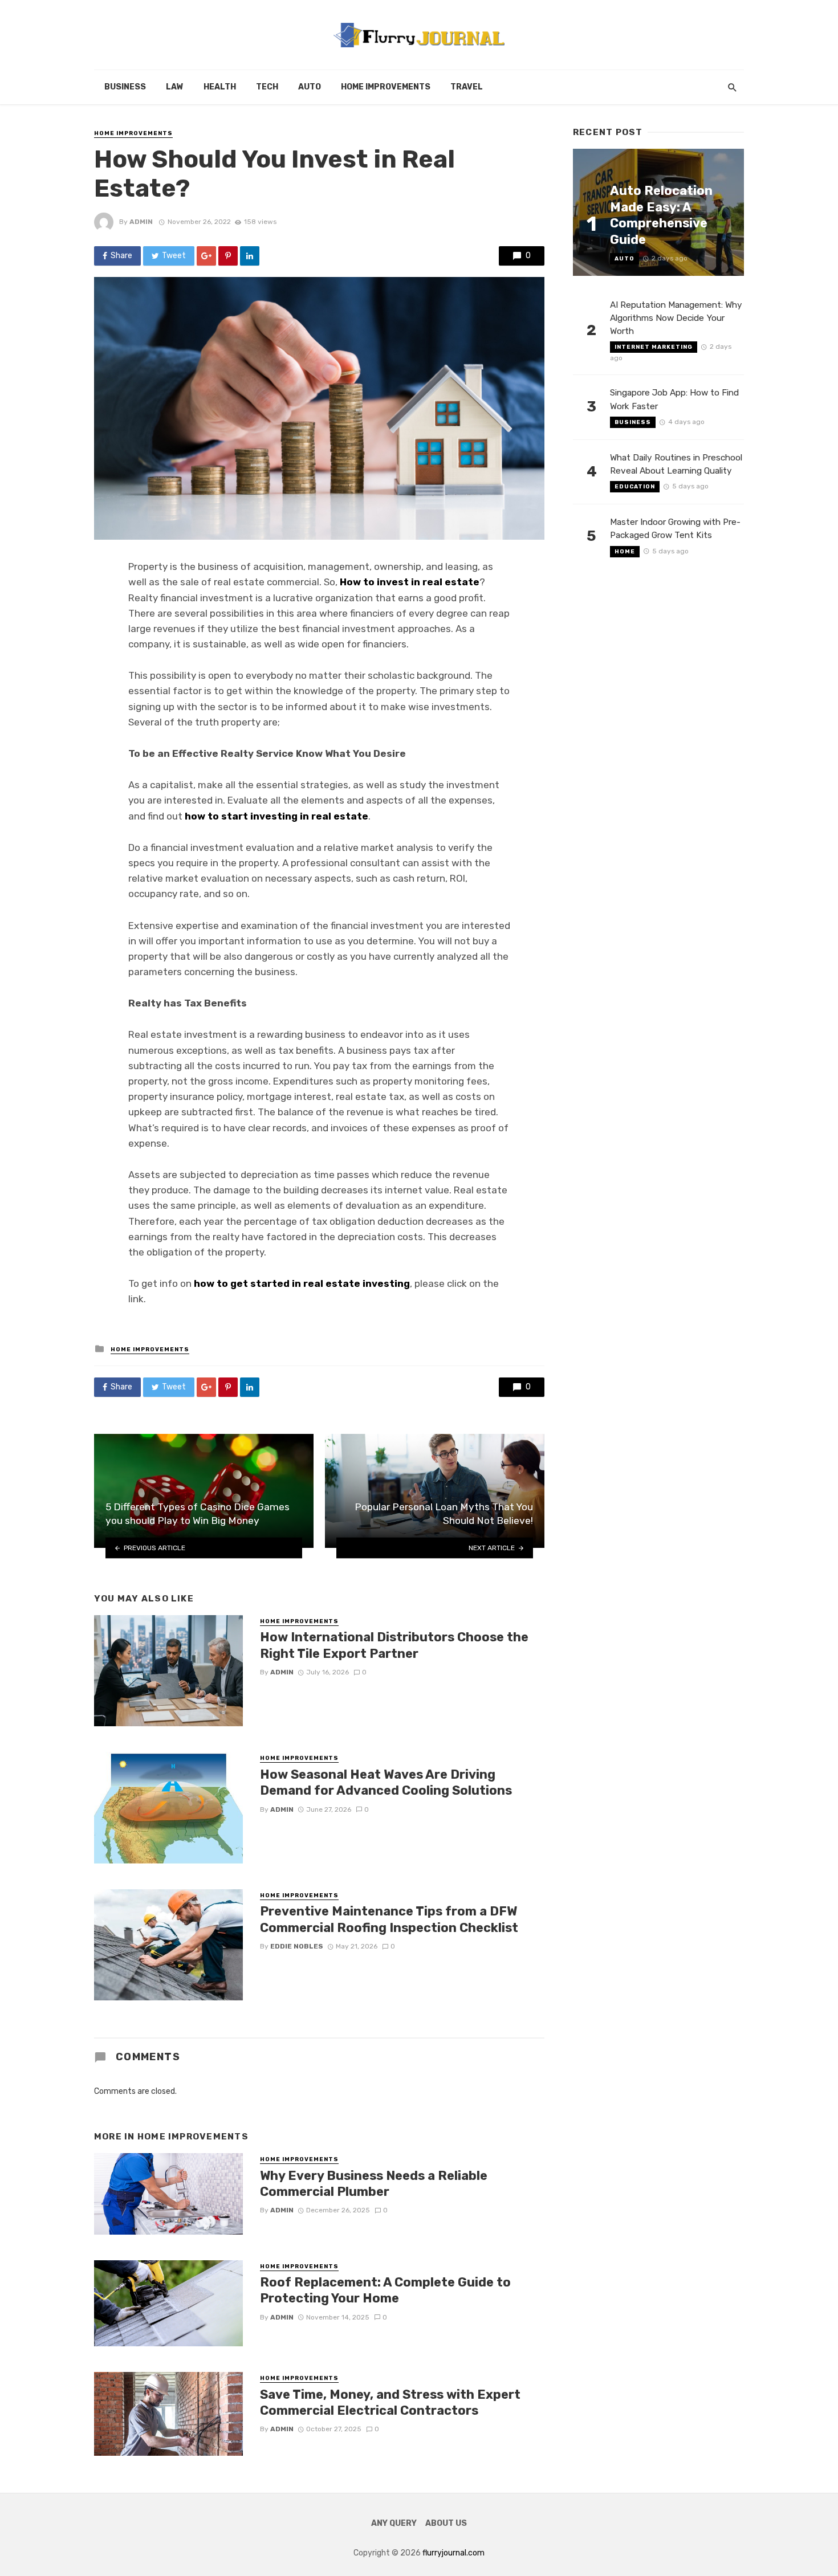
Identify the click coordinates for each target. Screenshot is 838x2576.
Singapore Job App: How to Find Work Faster (674, 399)
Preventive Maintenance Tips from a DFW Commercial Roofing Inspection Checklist (389, 1919)
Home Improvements (386, 87)
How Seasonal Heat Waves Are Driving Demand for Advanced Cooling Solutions (386, 1782)
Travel (467, 87)
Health (220, 87)
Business (125, 87)
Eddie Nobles (297, 1946)
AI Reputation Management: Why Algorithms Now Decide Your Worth (676, 318)
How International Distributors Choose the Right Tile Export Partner (394, 1645)
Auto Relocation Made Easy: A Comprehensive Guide (661, 215)
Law (175, 87)
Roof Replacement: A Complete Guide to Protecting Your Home (385, 2290)
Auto (310, 87)
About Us (446, 2523)
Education (635, 487)
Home (625, 552)
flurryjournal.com (453, 2553)
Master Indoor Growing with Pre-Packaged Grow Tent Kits (675, 529)
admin (141, 222)
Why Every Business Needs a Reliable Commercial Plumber (374, 2184)
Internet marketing (654, 347)
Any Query (394, 2523)
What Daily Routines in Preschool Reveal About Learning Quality (676, 464)
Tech (267, 87)
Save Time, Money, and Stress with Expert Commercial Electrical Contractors (390, 2402)
